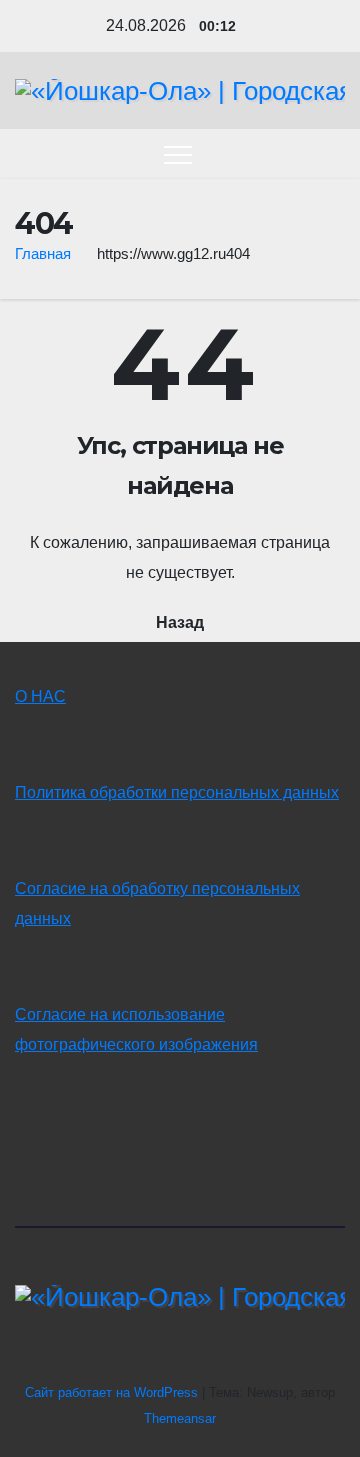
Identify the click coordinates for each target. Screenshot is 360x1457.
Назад (180, 622)
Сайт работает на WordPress (113, 1392)
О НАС (40, 696)
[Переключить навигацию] (178, 154)
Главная (43, 253)
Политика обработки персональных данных (177, 792)
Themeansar (180, 1418)
